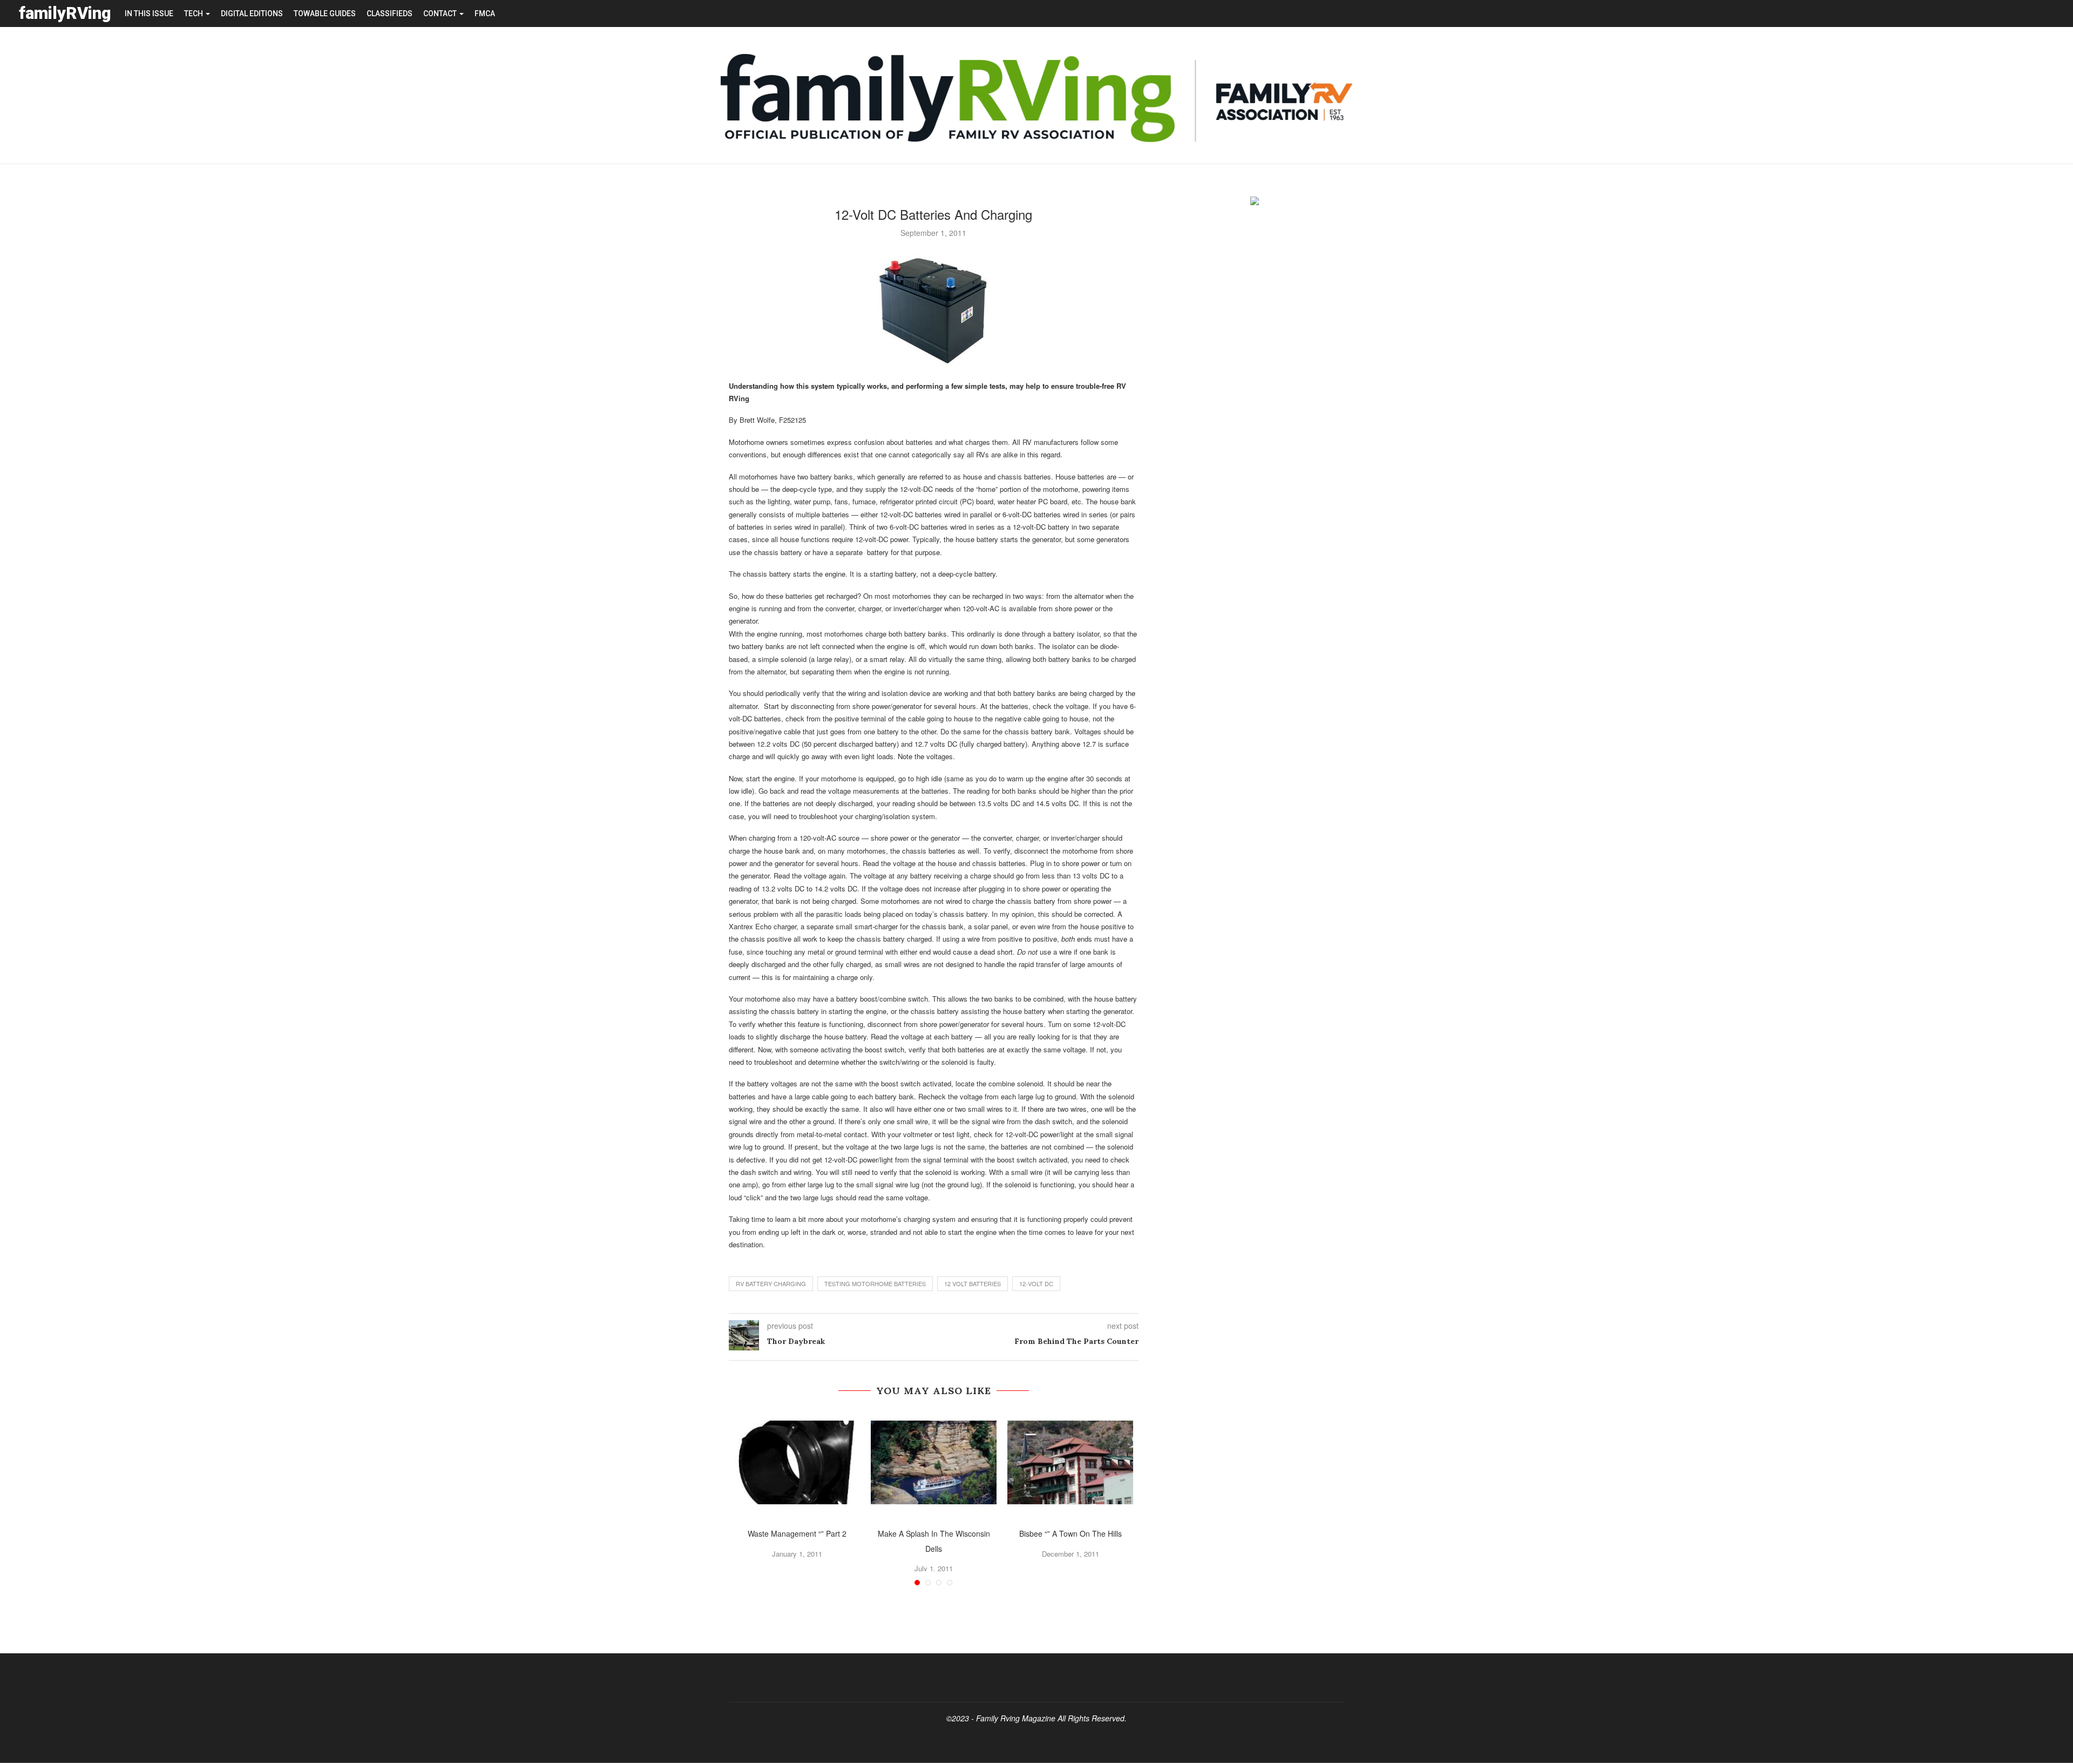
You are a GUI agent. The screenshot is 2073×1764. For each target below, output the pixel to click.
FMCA (485, 13)
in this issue (149, 13)
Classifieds (389, 13)
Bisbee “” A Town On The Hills (1071, 1533)
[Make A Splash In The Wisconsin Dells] (934, 1462)
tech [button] (194, 13)
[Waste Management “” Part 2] (797, 1462)
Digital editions (252, 13)
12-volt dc (1036, 1283)
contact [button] (441, 13)
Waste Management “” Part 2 (797, 1533)
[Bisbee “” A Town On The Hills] (1070, 1462)
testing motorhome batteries (875, 1283)
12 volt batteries (973, 1283)
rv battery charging (771, 1283)
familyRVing (65, 13)
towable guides (325, 13)
